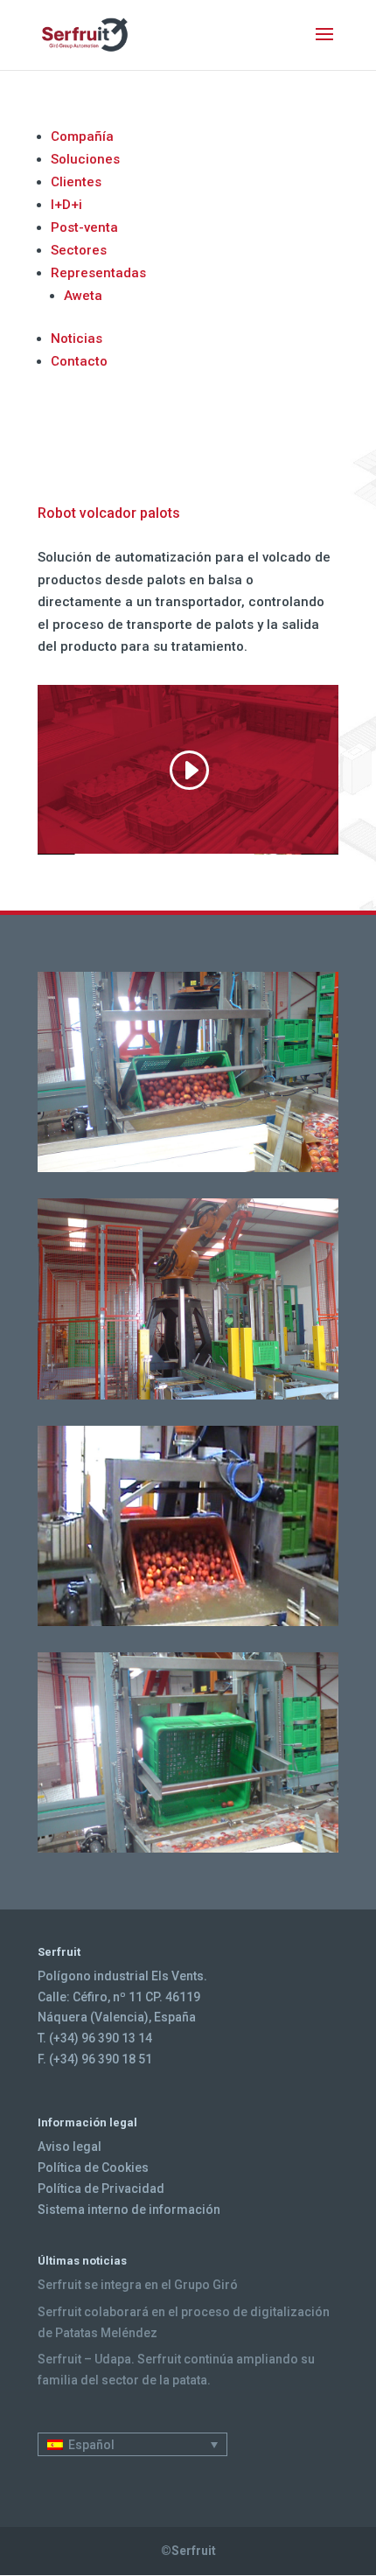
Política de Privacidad (101, 2189)
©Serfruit (188, 2551)
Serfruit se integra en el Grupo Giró (138, 2285)
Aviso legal (70, 2147)
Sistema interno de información (129, 2209)
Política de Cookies (93, 2168)
